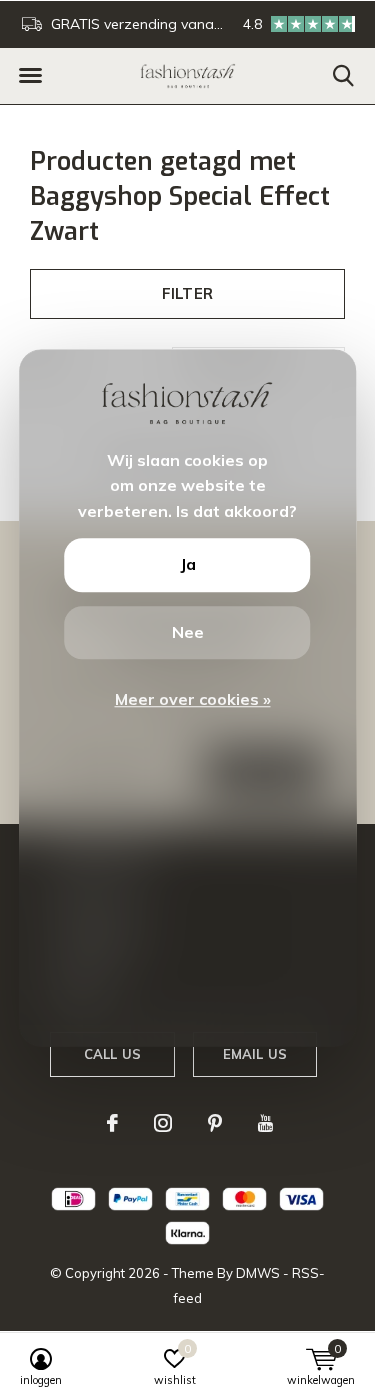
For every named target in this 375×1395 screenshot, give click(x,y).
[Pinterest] (215, 1123)
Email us (255, 1054)
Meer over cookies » (193, 700)
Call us (112, 1054)
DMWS (258, 1273)
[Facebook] (112, 1123)
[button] (30, 76)
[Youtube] (265, 1123)
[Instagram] (163, 1123)
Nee (188, 632)
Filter (187, 293)
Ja (188, 565)
